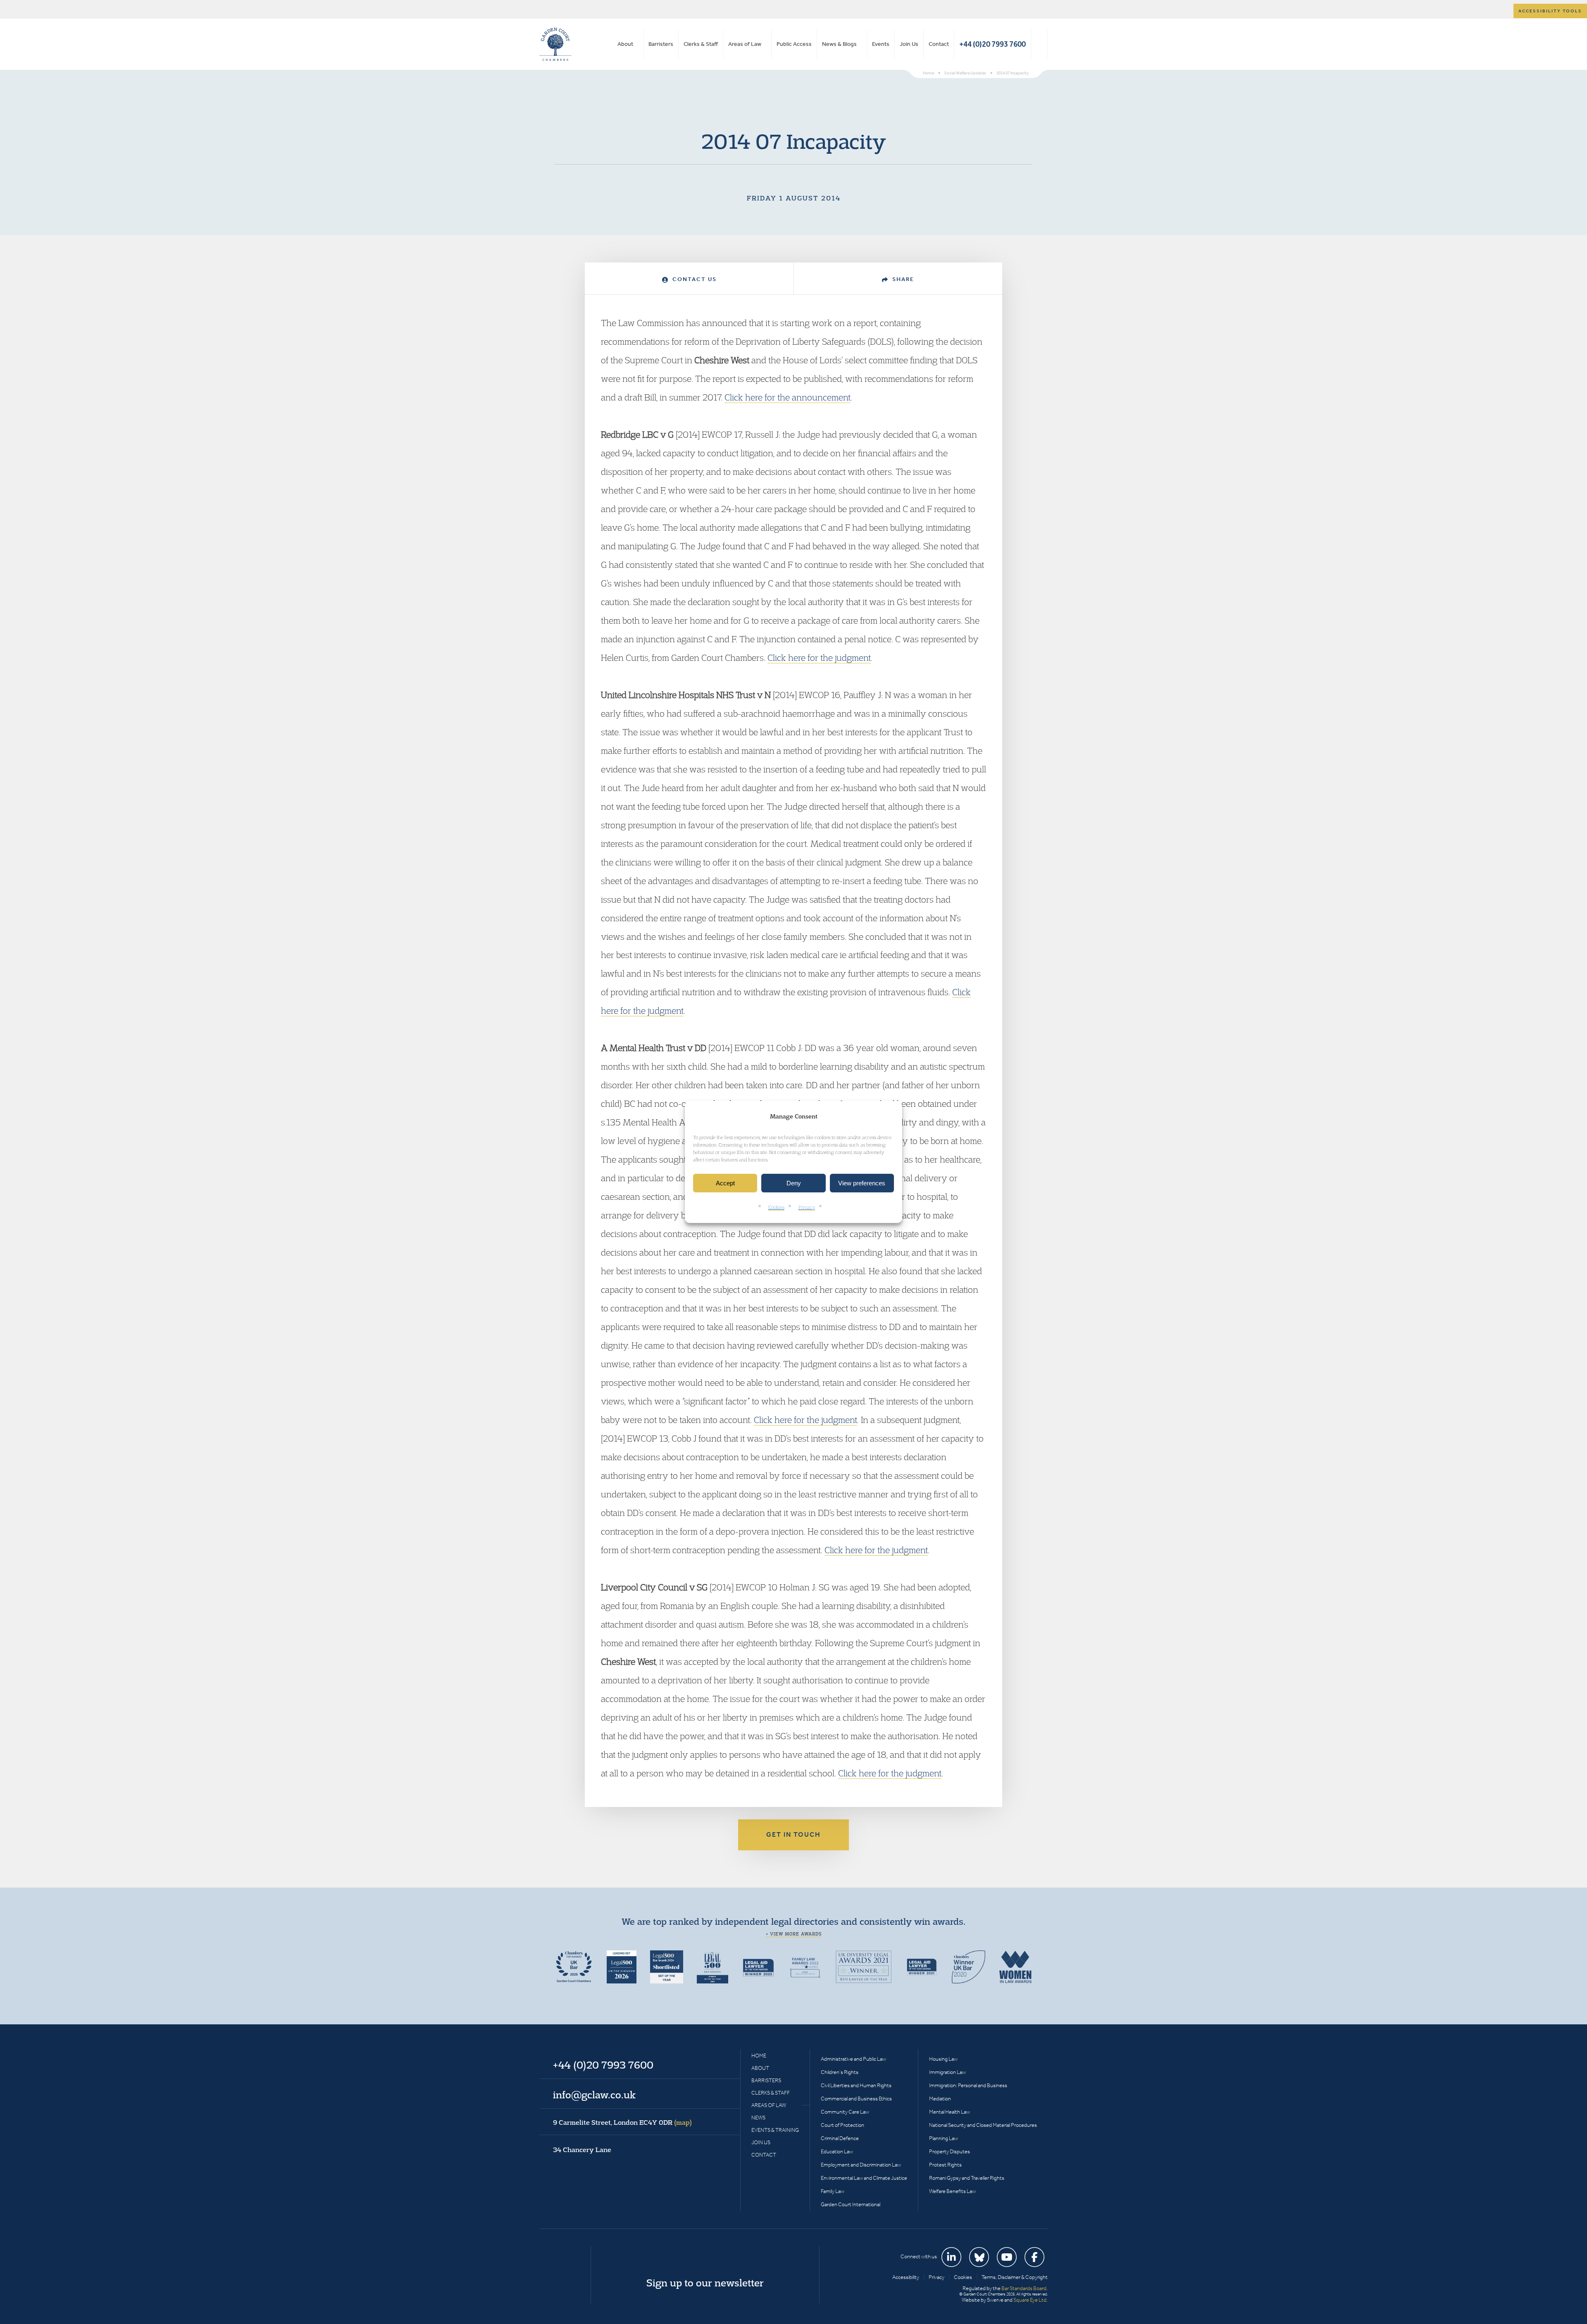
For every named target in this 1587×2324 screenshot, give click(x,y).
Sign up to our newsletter (705, 2283)
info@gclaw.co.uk (594, 2095)
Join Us (909, 44)
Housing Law (943, 2059)
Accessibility (906, 2277)
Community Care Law (845, 2112)
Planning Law (944, 2138)
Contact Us (693, 279)
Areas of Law (745, 44)
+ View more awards (794, 1934)
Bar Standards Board (1024, 2288)
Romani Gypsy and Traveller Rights (967, 2178)
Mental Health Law (950, 2112)
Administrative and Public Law (853, 2059)
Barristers (661, 44)
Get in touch (793, 1834)
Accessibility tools (1550, 11)
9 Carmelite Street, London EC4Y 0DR (622, 2122)
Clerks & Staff (701, 44)
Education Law (837, 2151)
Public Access (794, 44)
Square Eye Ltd (1030, 2300)
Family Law (833, 2191)
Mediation (940, 2099)
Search (1039, 44)
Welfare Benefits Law (952, 2191)
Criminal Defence (840, 2138)
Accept (725, 1183)
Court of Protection (842, 2125)
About (625, 44)
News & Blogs (839, 44)
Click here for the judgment (819, 658)
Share (902, 279)
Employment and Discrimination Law (861, 2165)
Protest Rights (945, 2165)
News (758, 2118)
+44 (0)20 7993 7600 (992, 44)
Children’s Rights (840, 2072)
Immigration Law (947, 2072)
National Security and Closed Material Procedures (983, 2125)
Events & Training (775, 2130)
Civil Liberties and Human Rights (856, 2085)
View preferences (862, 1183)
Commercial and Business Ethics (856, 2099)
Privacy (807, 1207)
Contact (939, 44)
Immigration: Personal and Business (968, 2085)
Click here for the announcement (788, 397)
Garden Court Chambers (555, 44)
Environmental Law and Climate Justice (864, 2178)
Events (881, 44)
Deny (794, 1183)
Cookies (776, 1207)
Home (759, 2056)
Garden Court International (851, 2204)
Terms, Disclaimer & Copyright (1015, 2277)
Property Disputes (950, 2151)
